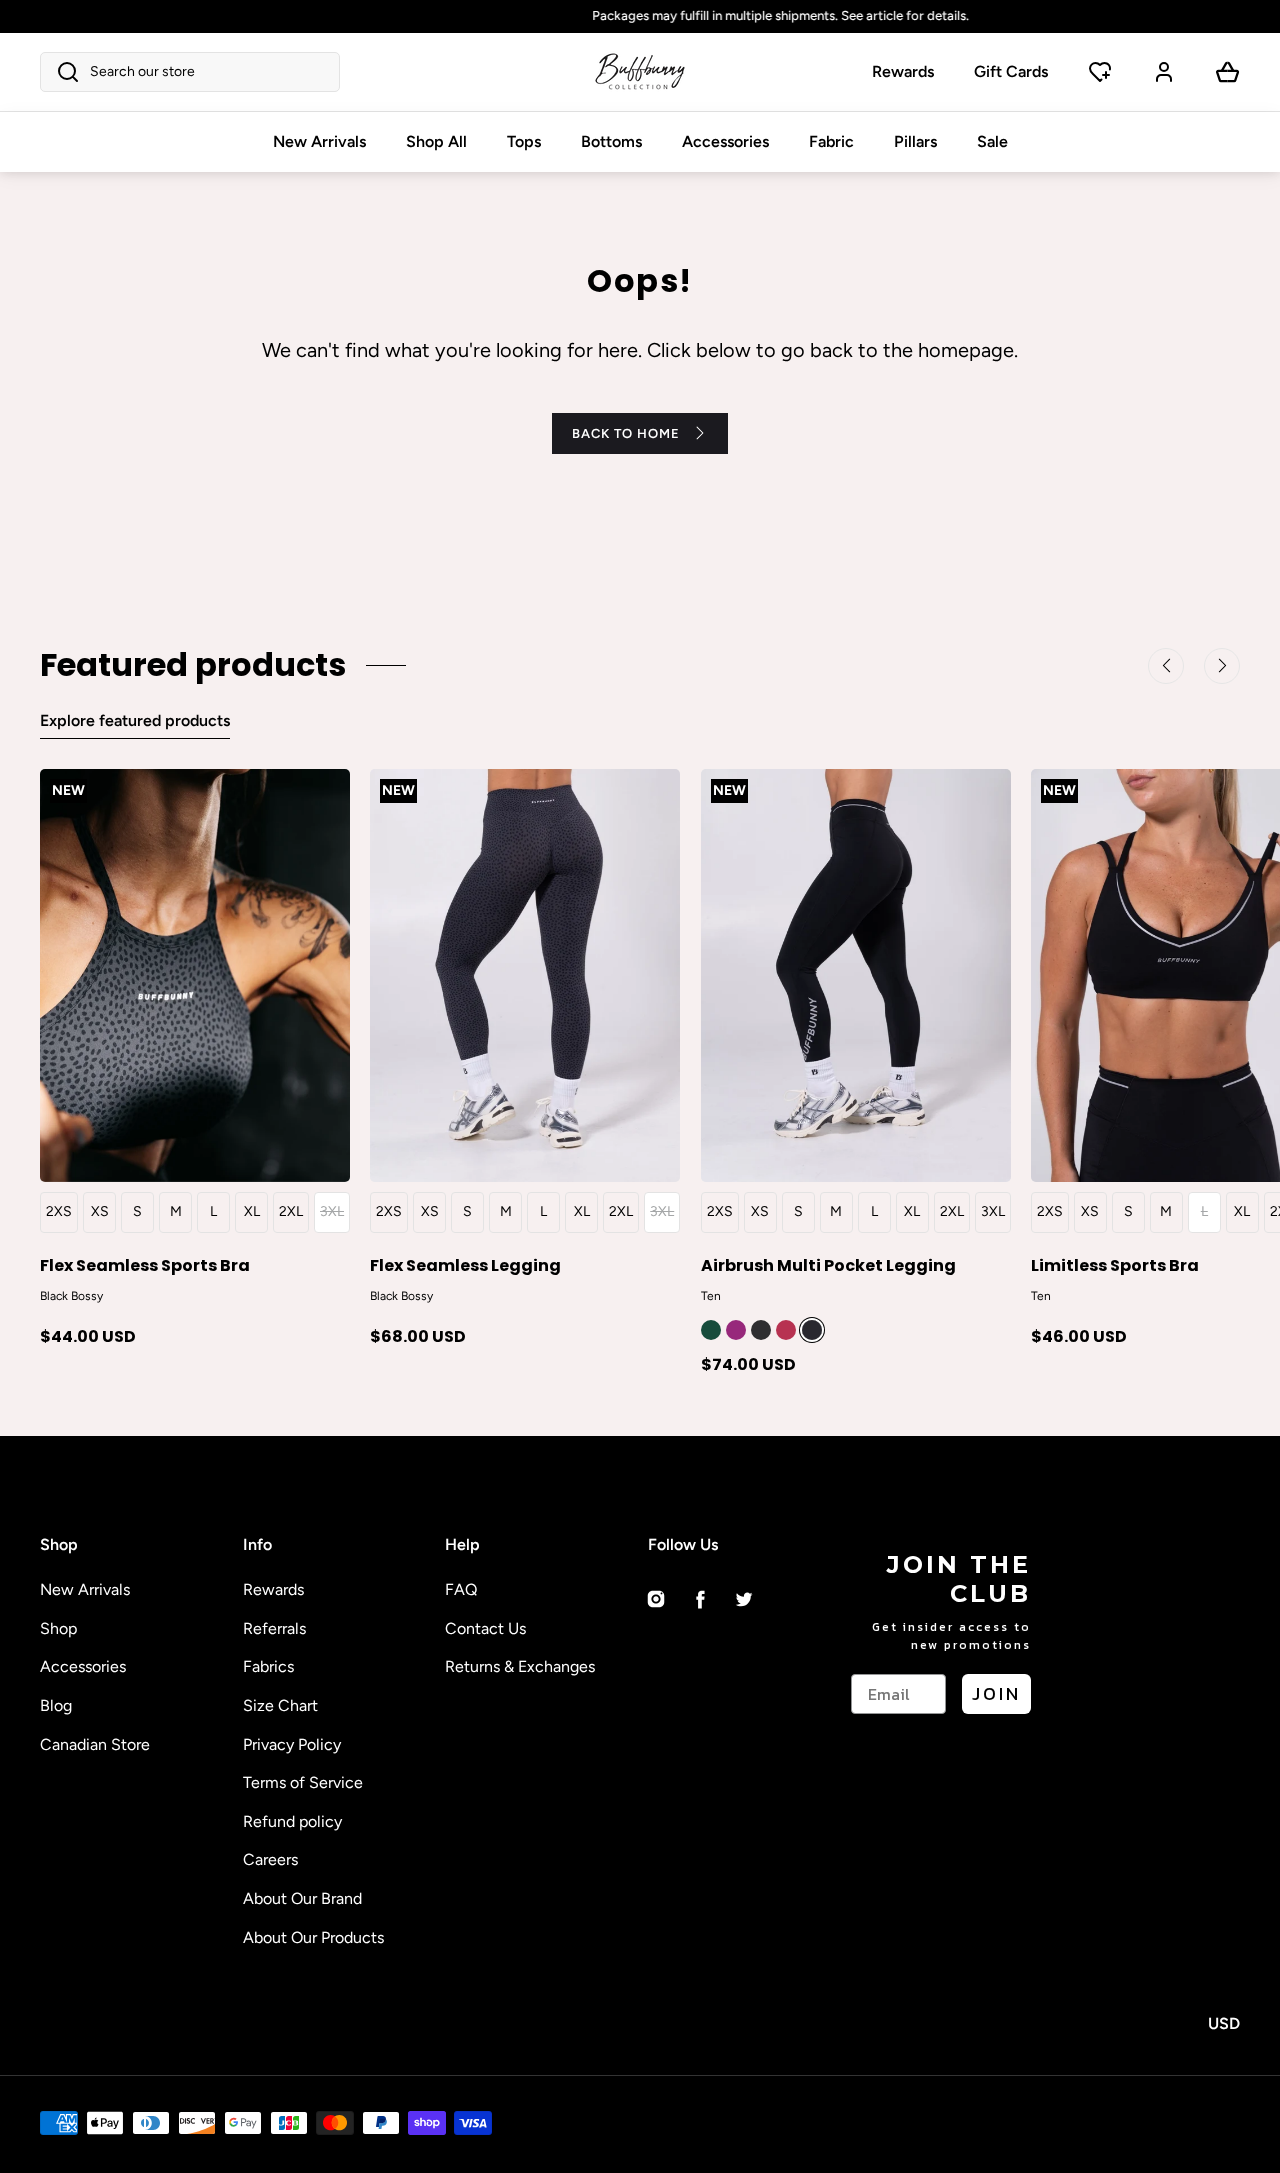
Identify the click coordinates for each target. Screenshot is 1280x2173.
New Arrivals (319, 141)
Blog (56, 1705)
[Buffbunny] (640, 72)
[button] (190, 72)
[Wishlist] (1100, 72)
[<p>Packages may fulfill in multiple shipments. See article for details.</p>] (640, 16)
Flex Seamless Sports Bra (145, 1264)
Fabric (831, 141)
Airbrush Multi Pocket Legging (828, 1264)
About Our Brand (302, 1898)
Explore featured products (135, 720)
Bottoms (611, 141)
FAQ (461, 1589)
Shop (58, 1628)
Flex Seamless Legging (465, 1264)
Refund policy (292, 1821)
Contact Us (485, 1628)
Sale (992, 141)
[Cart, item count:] (1228, 72)
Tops (524, 141)
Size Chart (280, 1705)
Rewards (903, 71)
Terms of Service (303, 1782)
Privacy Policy (292, 1744)
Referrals (274, 1628)
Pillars (915, 141)
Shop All (436, 141)
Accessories (725, 141)
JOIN (996, 1693)
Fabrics (268, 1666)
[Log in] (1164, 72)
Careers (270, 1859)
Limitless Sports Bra (1115, 1264)
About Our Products (313, 1937)
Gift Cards (1011, 71)
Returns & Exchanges (520, 1666)
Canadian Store (95, 1744)
